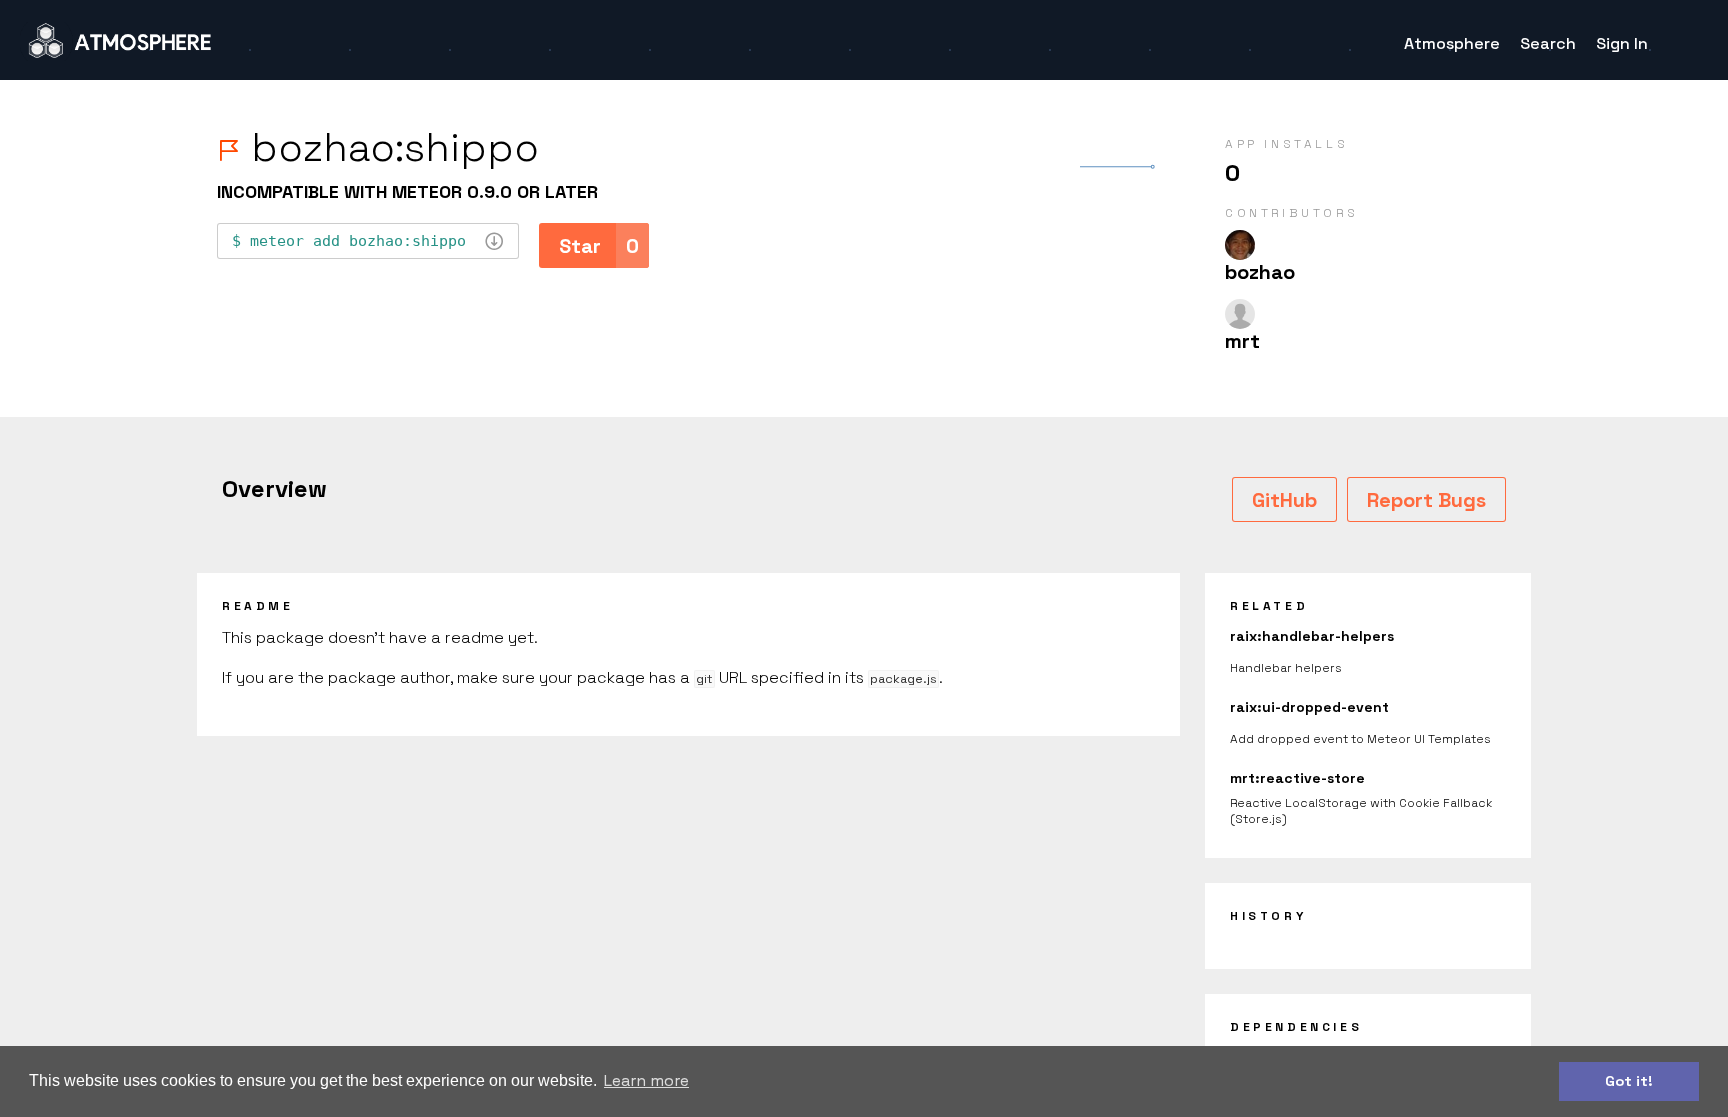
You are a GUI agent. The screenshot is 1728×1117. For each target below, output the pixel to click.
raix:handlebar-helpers (1312, 636)
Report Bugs (1426, 500)
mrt (1242, 341)
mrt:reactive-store (1297, 778)
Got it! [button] (1629, 1081)
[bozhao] (1240, 245)
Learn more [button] (646, 1080)
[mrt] (1240, 314)
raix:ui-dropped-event (1309, 707)
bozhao (1260, 272)
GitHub (1284, 500)
